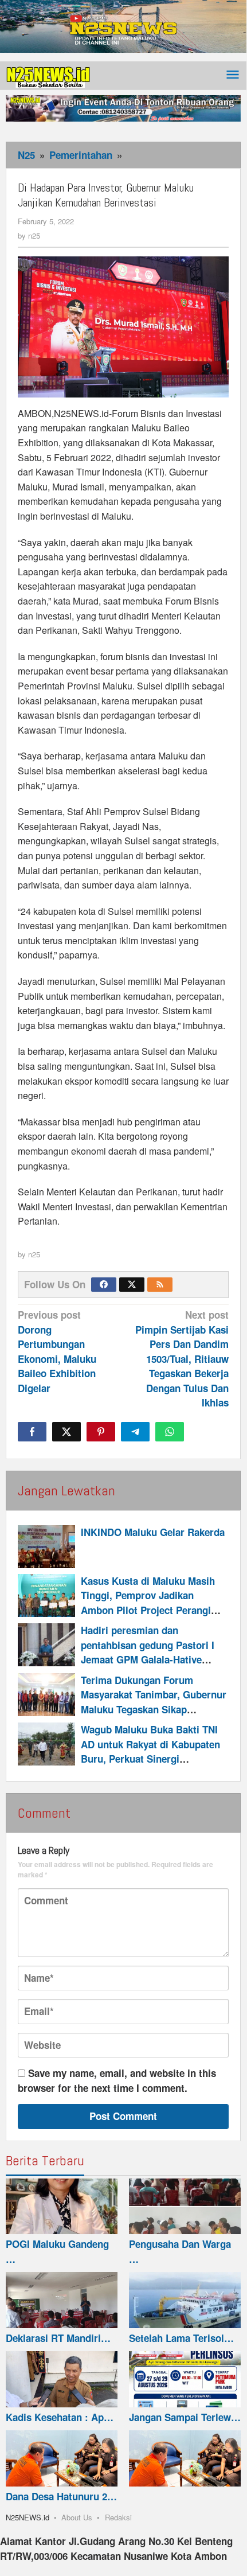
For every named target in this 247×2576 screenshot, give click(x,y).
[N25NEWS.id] (49, 75)
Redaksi (118, 2517)
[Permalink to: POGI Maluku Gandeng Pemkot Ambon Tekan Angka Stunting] (62, 2207)
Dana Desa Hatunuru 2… (61, 2496)
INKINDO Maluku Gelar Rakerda (153, 1532)
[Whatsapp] (170, 1432)
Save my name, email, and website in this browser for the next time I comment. (117, 2080)
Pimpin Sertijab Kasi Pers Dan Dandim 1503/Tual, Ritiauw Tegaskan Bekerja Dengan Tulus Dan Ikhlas (182, 1359)
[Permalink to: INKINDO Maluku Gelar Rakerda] (46, 1547)
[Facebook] (104, 1285)
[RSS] (160, 1285)
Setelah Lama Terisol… (181, 2338)
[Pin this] (101, 1432)
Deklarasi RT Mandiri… (58, 2338)
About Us (77, 2517)
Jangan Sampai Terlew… (185, 2417)
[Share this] (32, 1432)
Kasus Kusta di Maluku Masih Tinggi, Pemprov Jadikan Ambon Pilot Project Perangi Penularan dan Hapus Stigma (148, 1603)
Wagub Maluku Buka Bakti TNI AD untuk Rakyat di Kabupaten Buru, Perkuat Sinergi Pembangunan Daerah (150, 1751)
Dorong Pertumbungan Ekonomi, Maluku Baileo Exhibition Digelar (57, 1351)
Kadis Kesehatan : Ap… (60, 2417)
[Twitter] (132, 1285)
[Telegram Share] (135, 1432)
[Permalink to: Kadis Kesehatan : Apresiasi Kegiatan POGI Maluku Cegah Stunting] (62, 2379)
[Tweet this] (66, 1432)
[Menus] (233, 75)
